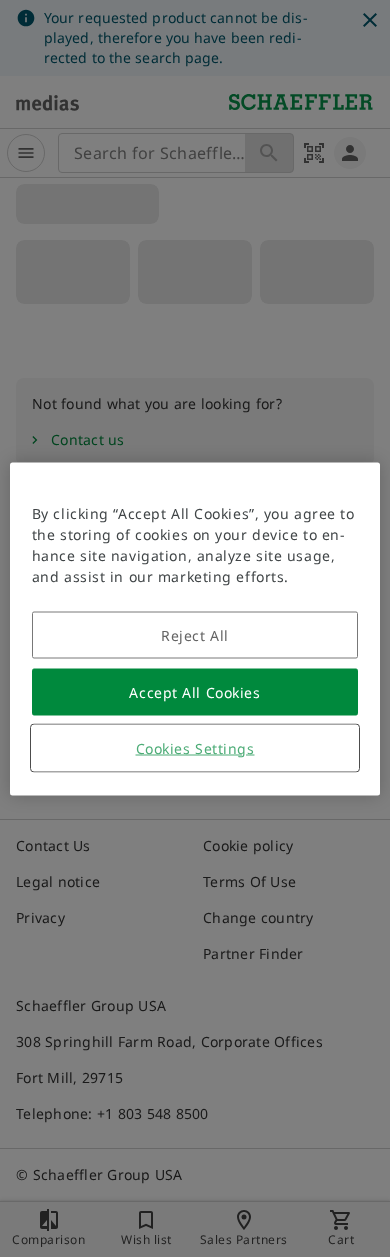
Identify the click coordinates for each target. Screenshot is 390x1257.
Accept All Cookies (194, 691)
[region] (195, 628)
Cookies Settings (195, 747)
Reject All (195, 634)
